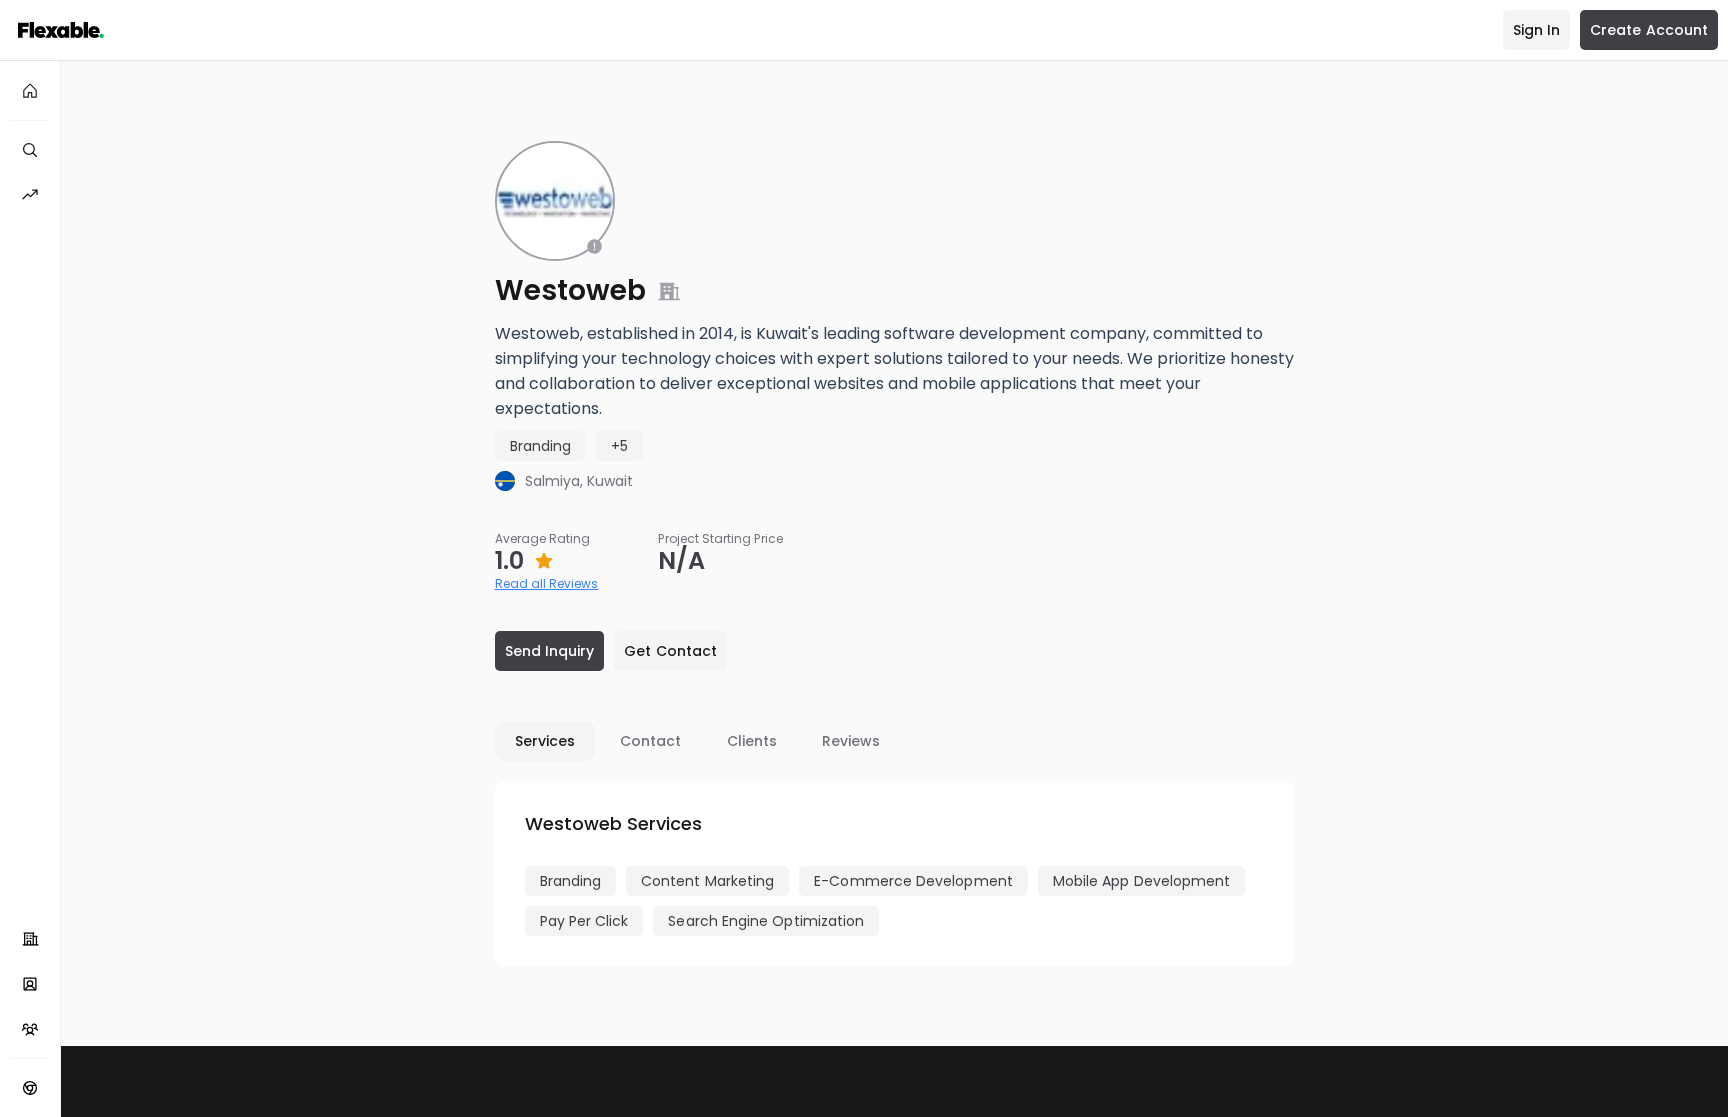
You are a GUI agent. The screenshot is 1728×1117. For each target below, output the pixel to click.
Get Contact (670, 651)
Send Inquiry (550, 651)
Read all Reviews (547, 583)
